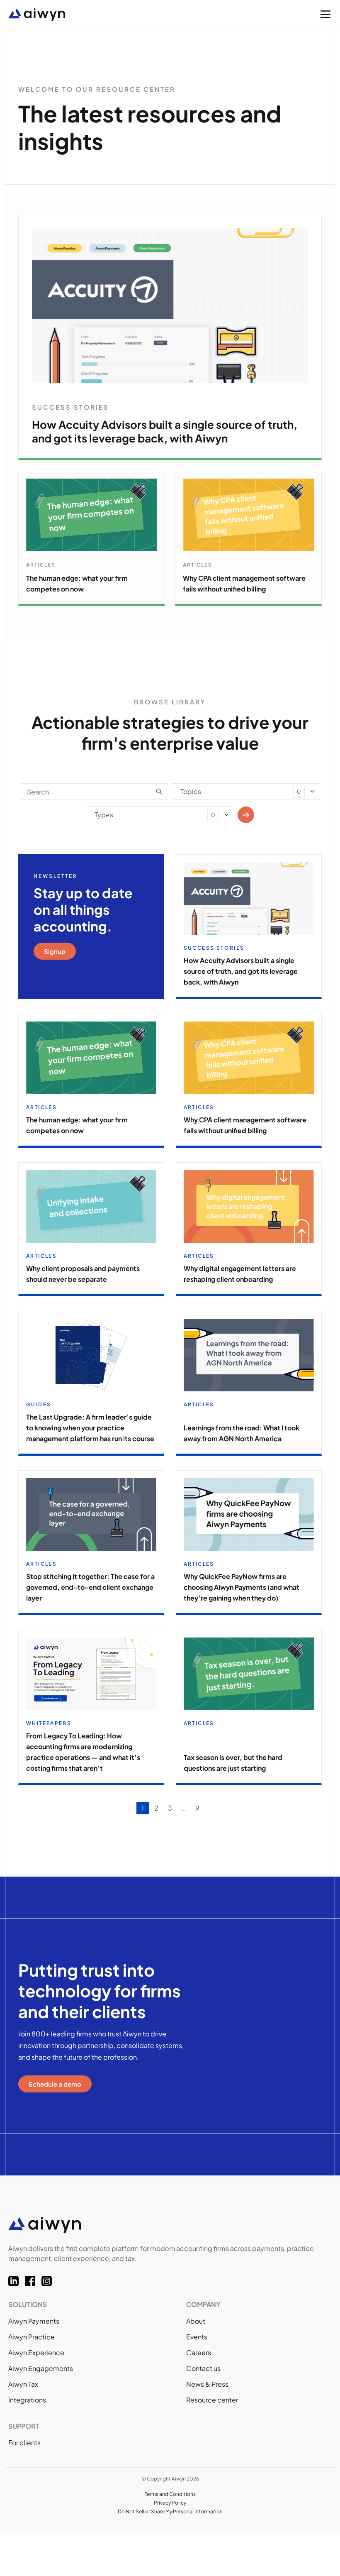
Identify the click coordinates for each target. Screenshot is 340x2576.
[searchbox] (183, 790)
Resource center (212, 2400)
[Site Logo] (120, 15)
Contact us (203, 2368)
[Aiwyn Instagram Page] (50, 2281)
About (196, 2321)
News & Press (207, 2384)
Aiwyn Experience (36, 2352)
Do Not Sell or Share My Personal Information (170, 2511)
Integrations (27, 2400)
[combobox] (246, 792)
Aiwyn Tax (23, 2384)
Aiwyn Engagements (41, 2368)
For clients (24, 2443)
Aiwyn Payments (34, 2321)
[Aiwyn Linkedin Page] (17, 2281)
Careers (199, 2352)
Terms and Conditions (170, 2494)
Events (197, 2337)
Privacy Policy (170, 2503)
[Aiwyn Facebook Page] (33, 2281)
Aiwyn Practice (32, 2337)
